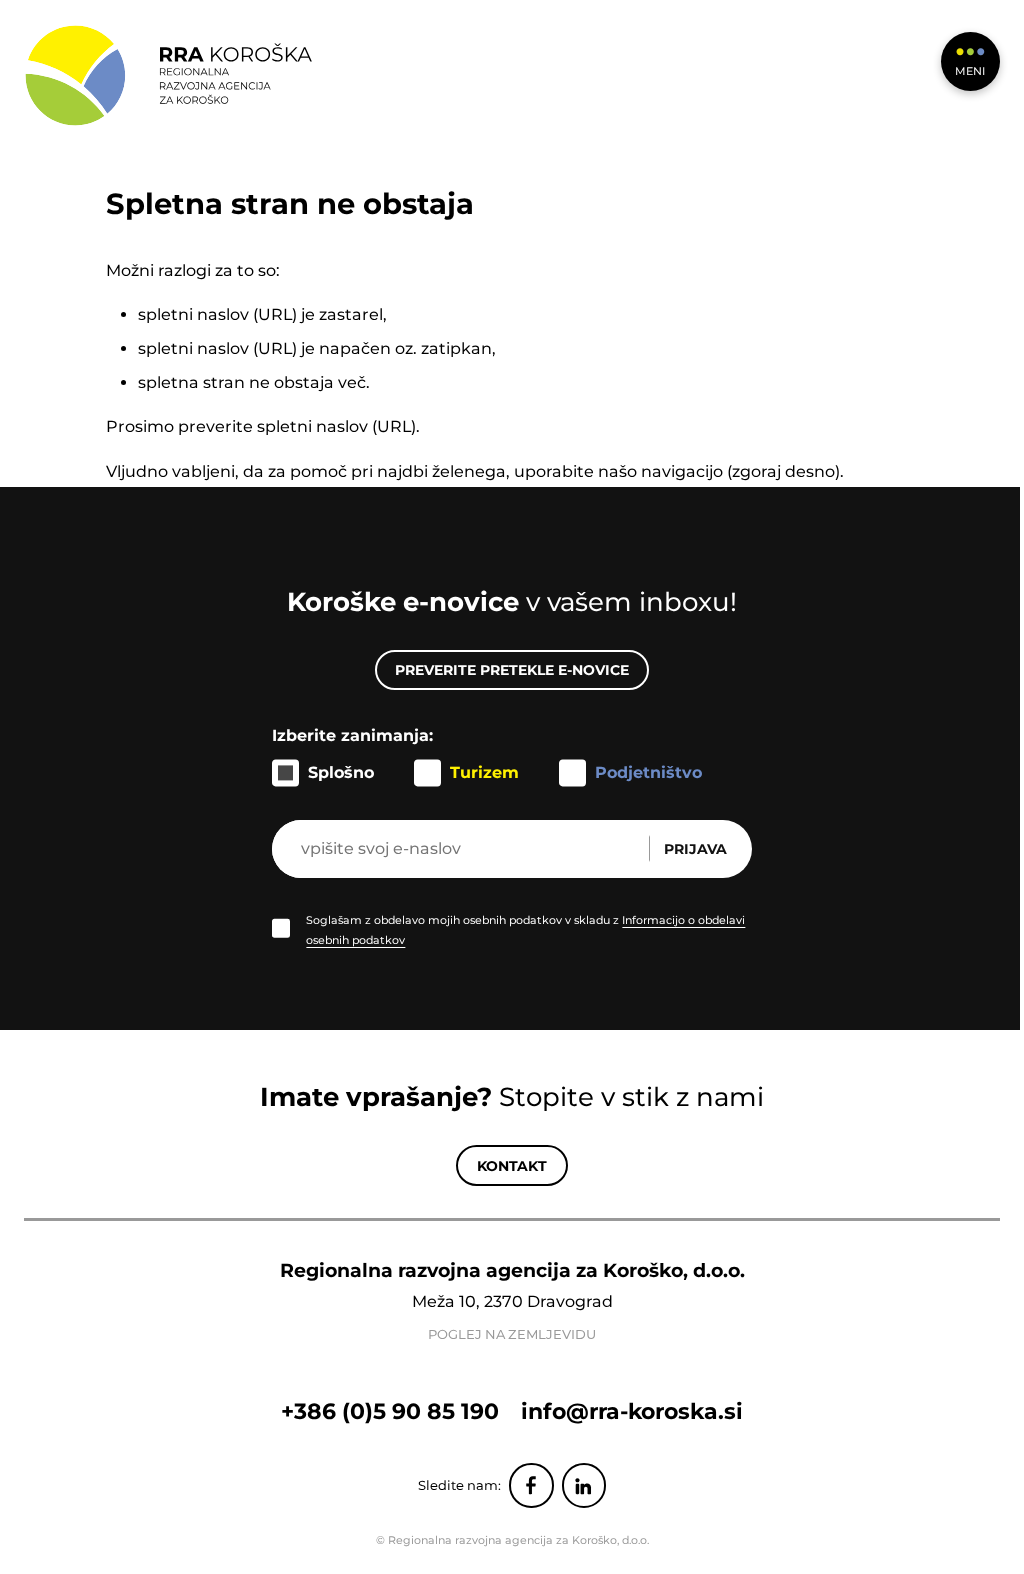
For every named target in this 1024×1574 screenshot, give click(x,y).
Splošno (341, 772)
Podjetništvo (648, 772)
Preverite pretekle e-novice (512, 670)
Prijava (695, 849)
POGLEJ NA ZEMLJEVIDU (512, 1334)
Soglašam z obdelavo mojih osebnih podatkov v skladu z (525, 930)
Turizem (484, 772)
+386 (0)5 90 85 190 (390, 1411)
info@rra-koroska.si (632, 1411)
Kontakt (512, 1166)
